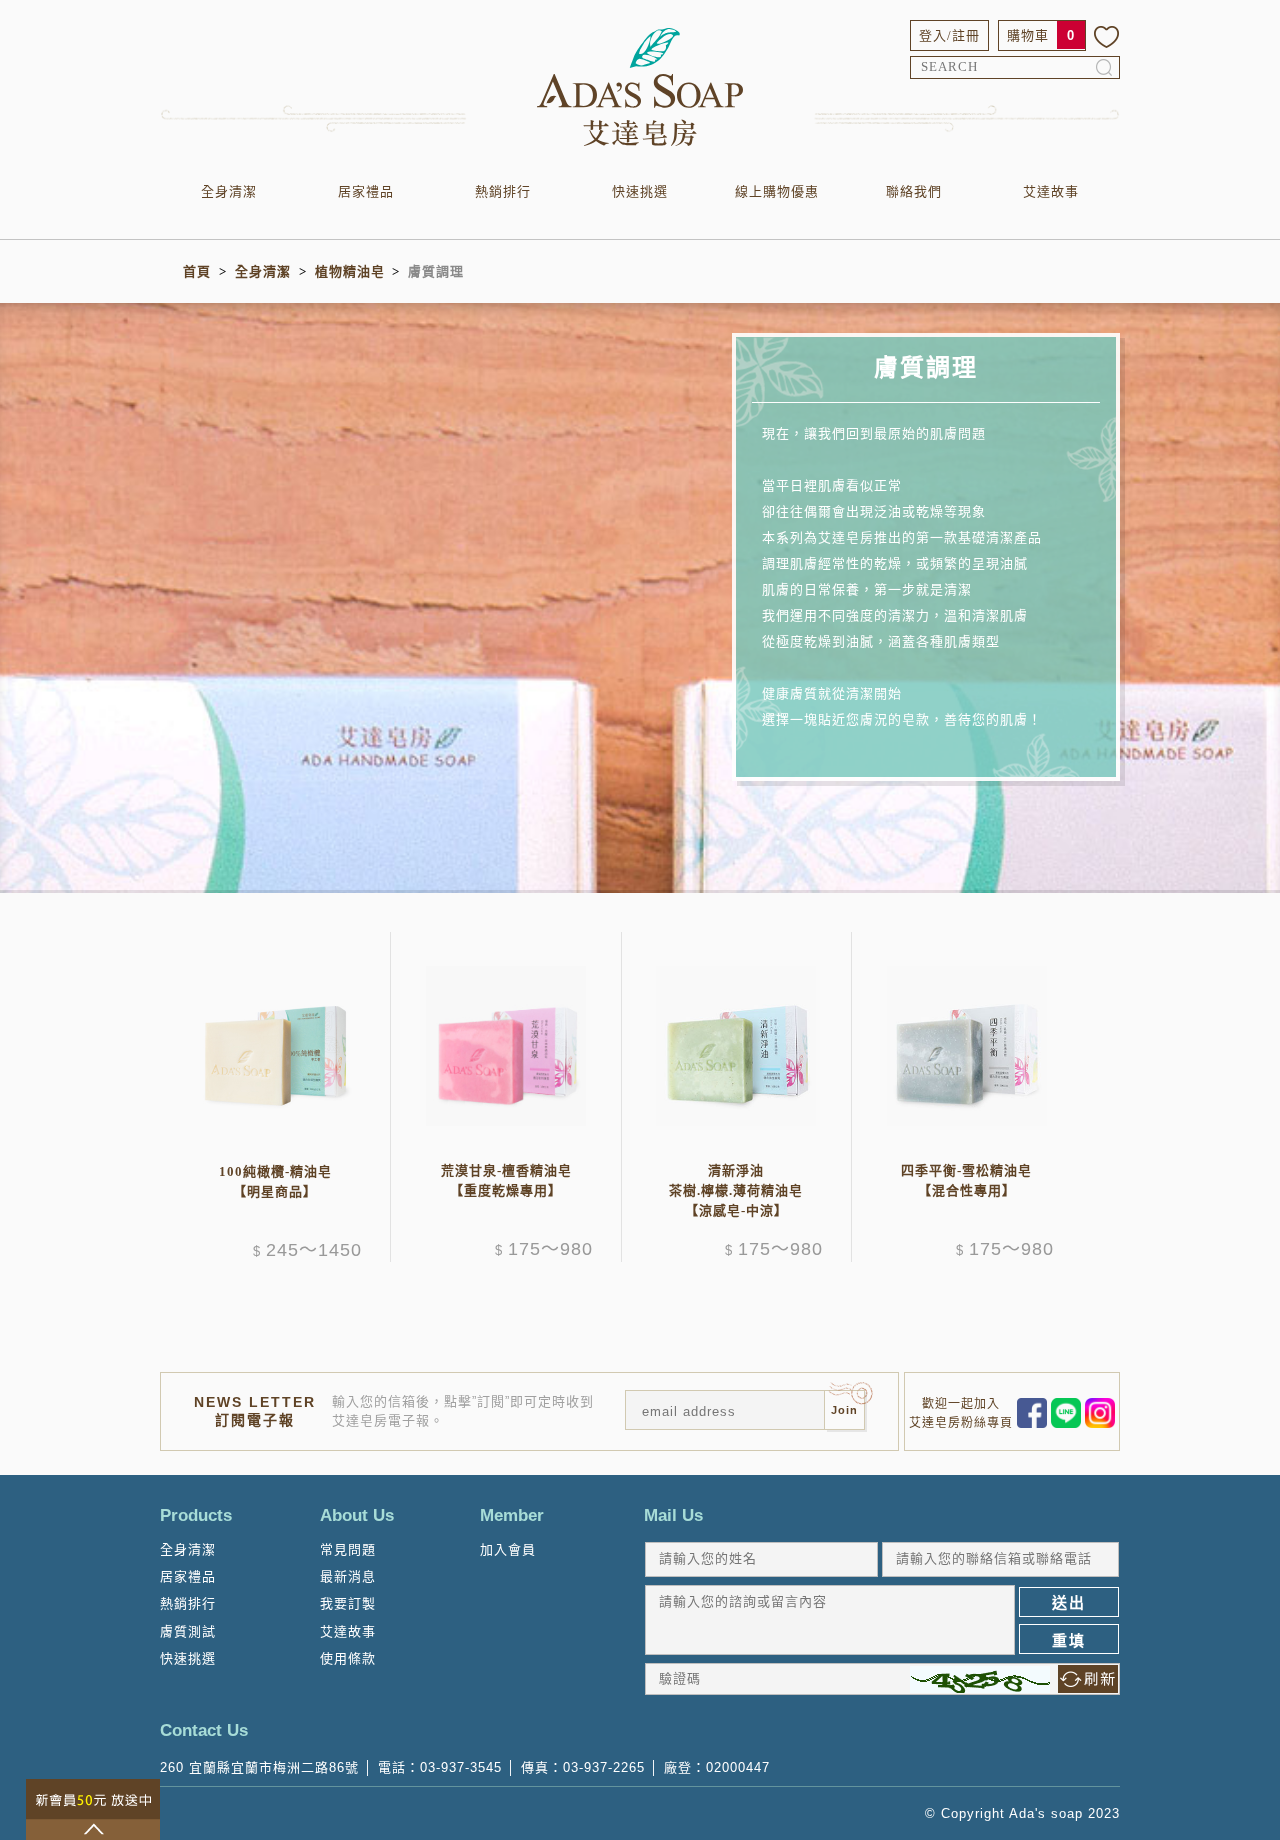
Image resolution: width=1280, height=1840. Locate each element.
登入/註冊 (949, 35)
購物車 (1028, 35)
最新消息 (348, 1576)
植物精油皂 (350, 271)
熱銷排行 (503, 191)
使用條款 (348, 1658)
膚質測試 (188, 1631)
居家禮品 (366, 191)
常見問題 (348, 1549)
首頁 (197, 271)
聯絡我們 (914, 191)
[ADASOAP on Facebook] (1032, 1411)
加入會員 (508, 1549)
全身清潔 (229, 191)
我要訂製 (348, 1603)
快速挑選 (640, 191)
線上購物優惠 (777, 191)
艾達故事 (1051, 191)
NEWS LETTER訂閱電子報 (255, 1411)
